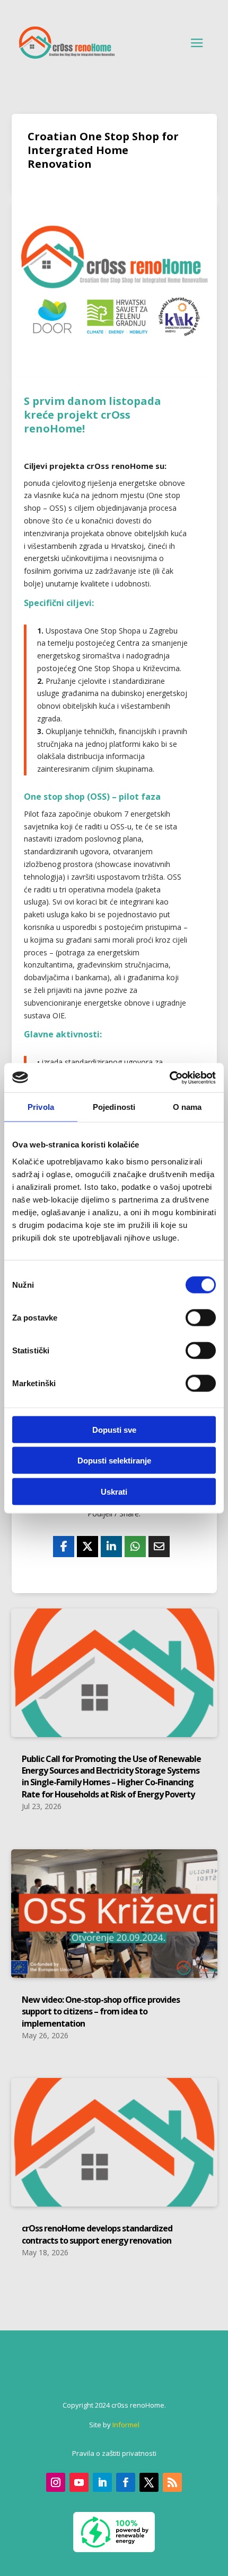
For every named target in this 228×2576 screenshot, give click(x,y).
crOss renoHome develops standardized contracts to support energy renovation (97, 2234)
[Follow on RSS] (172, 2482)
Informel (126, 2425)
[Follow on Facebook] (126, 2482)
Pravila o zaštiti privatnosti (114, 2453)
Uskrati (114, 1491)
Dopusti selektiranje (114, 1461)
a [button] (197, 43)
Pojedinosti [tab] (114, 1107)
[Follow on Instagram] (56, 2482)
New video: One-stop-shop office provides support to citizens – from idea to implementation (101, 2012)
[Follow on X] (149, 2482)
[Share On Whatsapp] (135, 1547)
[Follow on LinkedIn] (102, 2482)
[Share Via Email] (159, 1547)
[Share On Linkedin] (111, 1547)
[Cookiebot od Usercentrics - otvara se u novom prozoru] (169, 1078)
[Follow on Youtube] (79, 2482)
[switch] (201, 1317)
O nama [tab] (187, 1107)
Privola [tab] (41, 1107)
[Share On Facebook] (64, 1547)
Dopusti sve (114, 1429)
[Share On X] (87, 1547)
